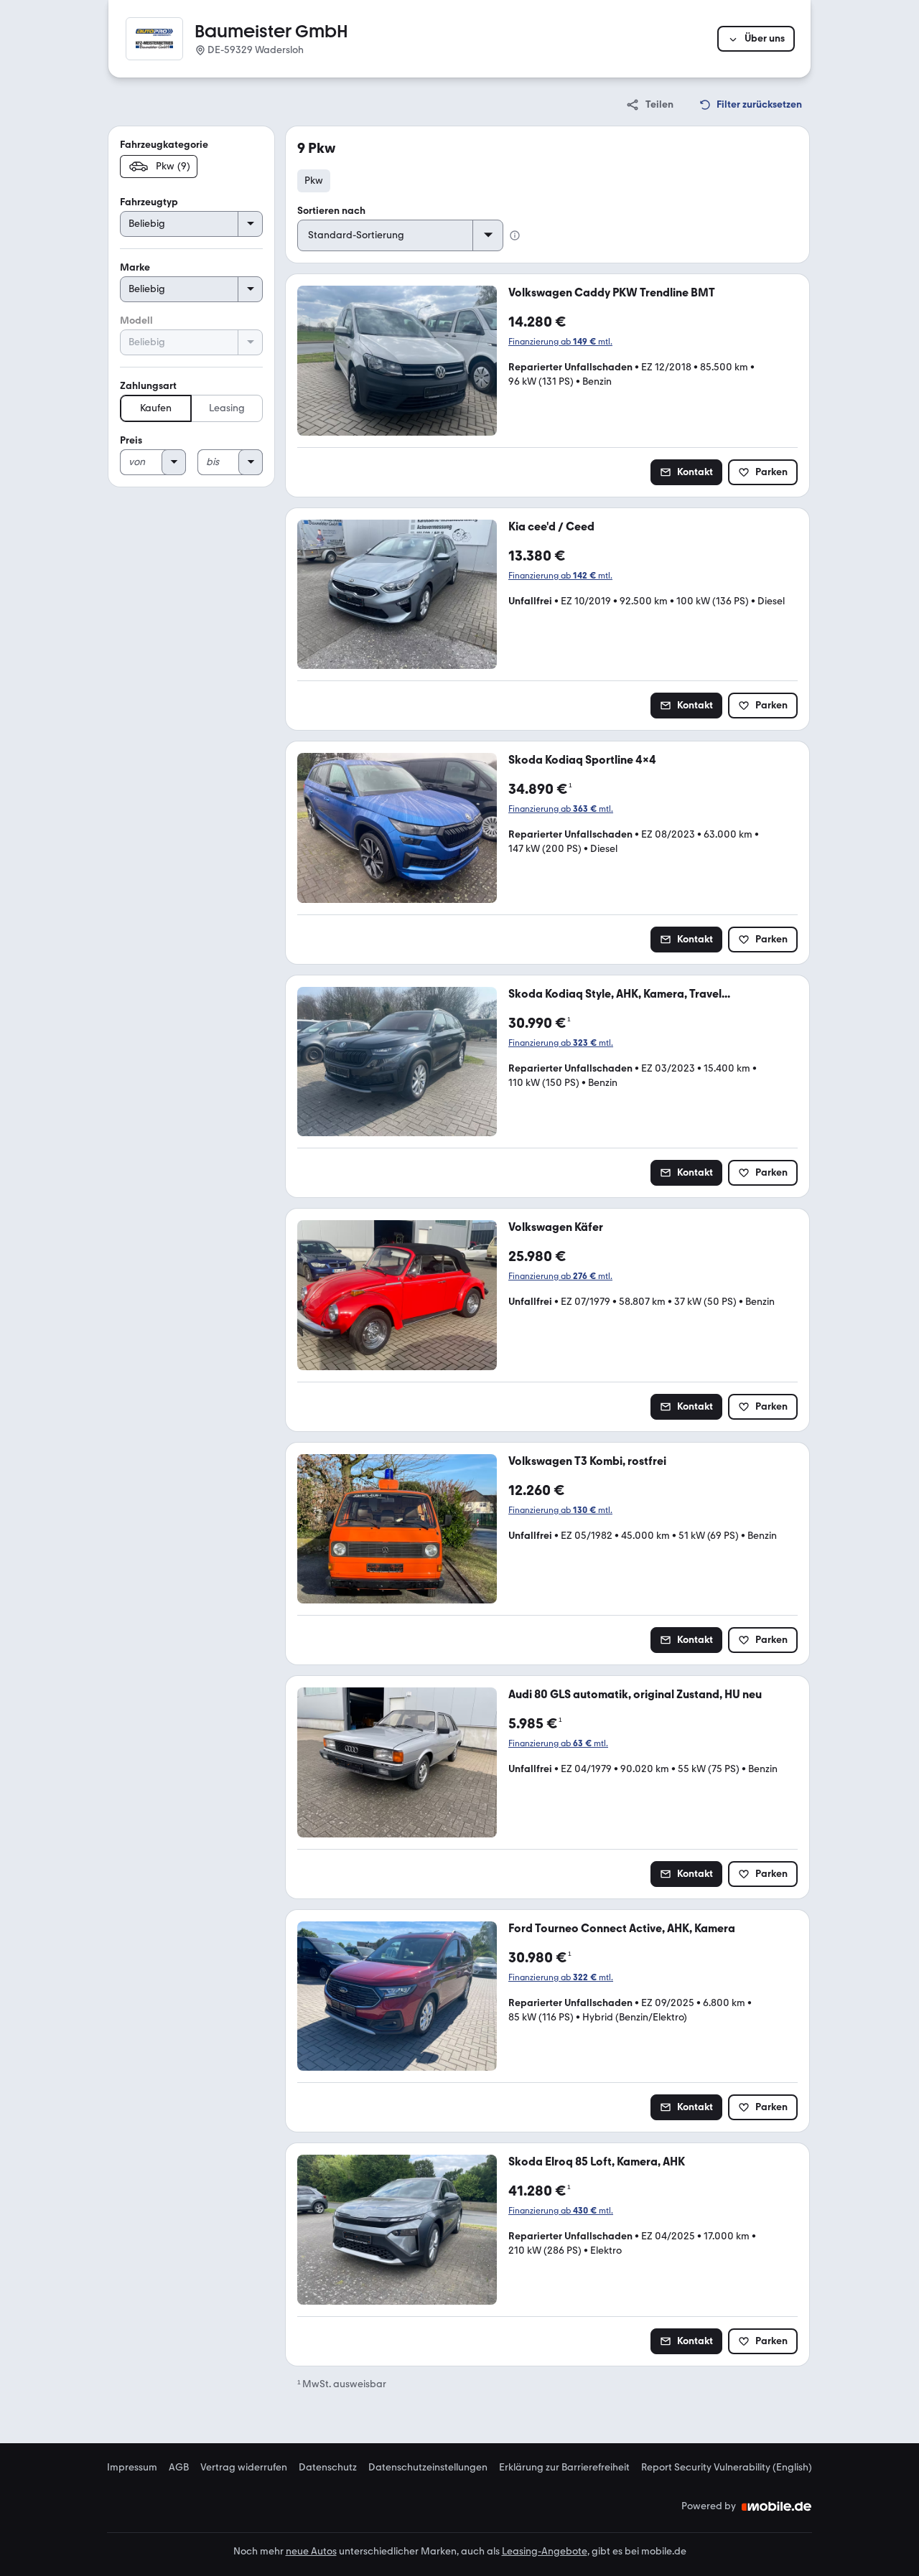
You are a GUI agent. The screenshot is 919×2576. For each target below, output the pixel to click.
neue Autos (311, 2551)
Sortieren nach (331, 211)
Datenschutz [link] (328, 2468)
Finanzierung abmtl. (560, 342)
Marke (135, 267)
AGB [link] (179, 2468)
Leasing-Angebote (545, 2551)
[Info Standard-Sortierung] (515, 235)
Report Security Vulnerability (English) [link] (727, 2468)
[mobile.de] (777, 2506)
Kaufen (156, 408)
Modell (136, 320)
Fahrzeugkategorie (164, 145)
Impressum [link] (132, 2468)
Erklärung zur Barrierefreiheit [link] (564, 2468)
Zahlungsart (148, 386)
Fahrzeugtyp (149, 202)
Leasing (227, 408)
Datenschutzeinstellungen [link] (428, 2468)
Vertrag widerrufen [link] (244, 2468)
